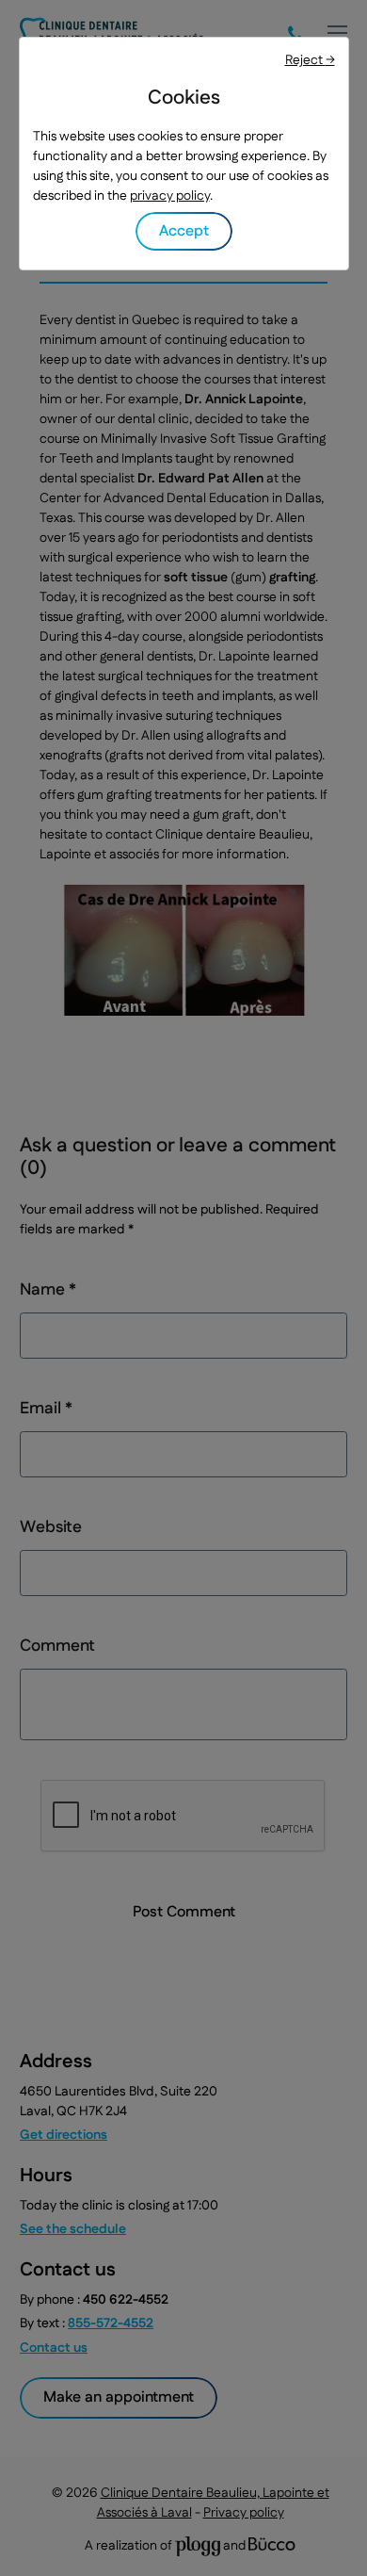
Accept (184, 231)
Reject (310, 60)
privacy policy (170, 196)
